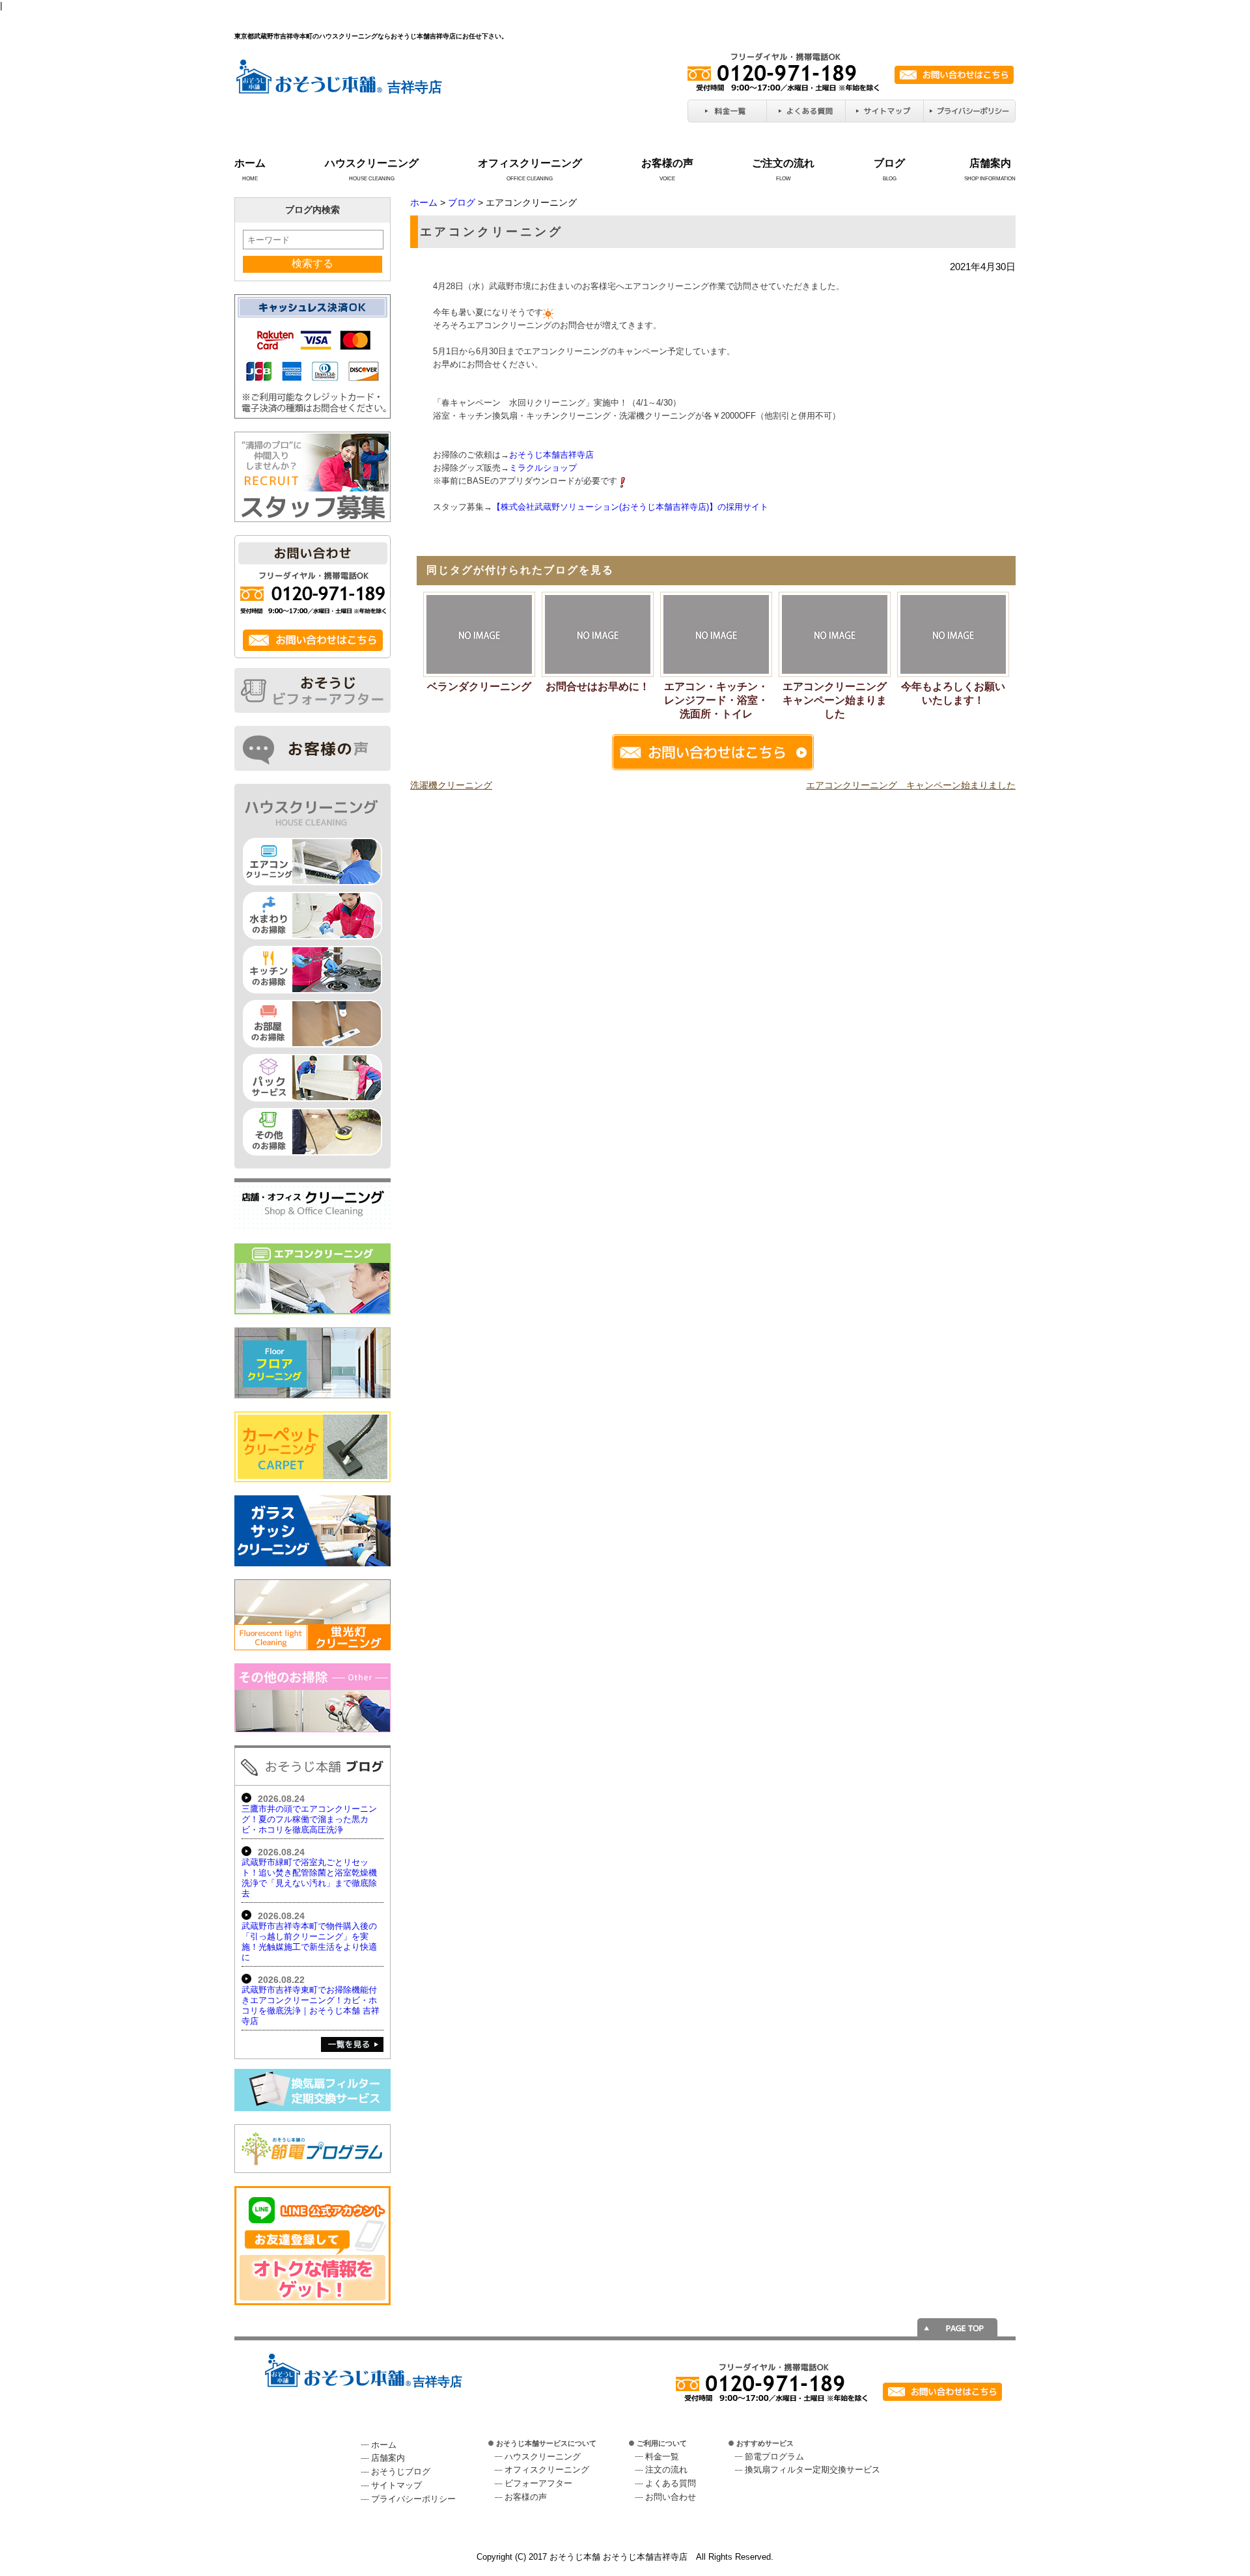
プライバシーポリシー (413, 2499)
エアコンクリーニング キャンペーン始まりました (837, 700)
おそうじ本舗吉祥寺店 (551, 455)
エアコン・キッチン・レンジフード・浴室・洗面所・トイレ (716, 700)
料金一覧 (662, 2457)
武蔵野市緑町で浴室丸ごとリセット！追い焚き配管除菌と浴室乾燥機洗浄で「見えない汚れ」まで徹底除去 (309, 1878)
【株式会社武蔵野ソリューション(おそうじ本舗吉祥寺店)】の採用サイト (630, 507)
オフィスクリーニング (530, 163)
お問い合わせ (671, 2497)
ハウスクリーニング (372, 163)
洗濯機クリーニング (451, 785)
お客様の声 (667, 163)
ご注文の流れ (783, 163)
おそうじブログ (401, 2472)
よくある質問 (671, 2483)
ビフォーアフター (538, 2483)
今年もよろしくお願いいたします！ (953, 693)
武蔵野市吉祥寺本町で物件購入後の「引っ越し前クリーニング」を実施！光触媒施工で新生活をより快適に (309, 1942)
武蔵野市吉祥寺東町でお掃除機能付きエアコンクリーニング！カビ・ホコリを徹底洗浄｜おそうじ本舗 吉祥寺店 (311, 2005)
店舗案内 (990, 163)
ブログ (889, 163)
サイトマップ (396, 2485)
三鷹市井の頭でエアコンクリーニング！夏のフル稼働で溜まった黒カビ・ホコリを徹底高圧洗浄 (309, 1819)
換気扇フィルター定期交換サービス (812, 2470)
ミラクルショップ (543, 468)
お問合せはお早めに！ (598, 686)
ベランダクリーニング (479, 686)
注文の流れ (666, 2470)
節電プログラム (774, 2457)
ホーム (250, 163)
